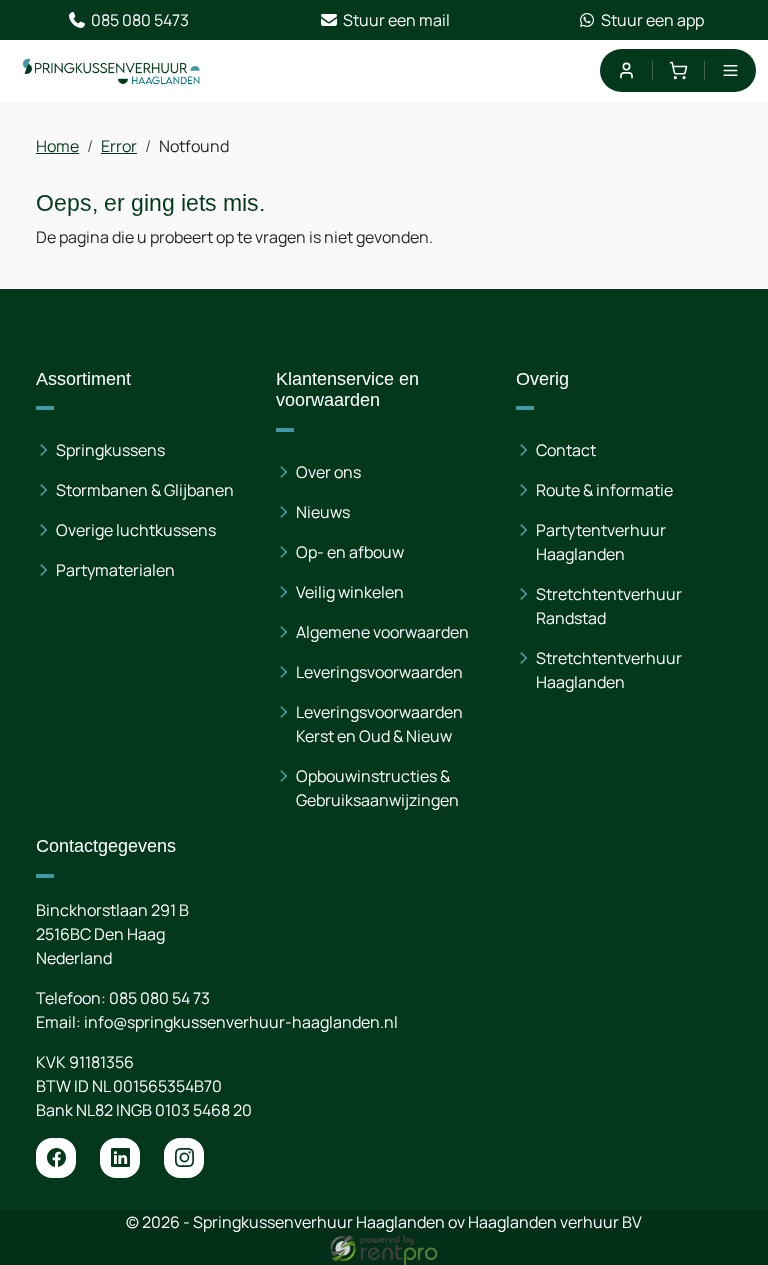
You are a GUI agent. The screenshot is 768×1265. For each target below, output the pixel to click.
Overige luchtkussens (136, 530)
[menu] (730, 70)
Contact (566, 450)
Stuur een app (652, 20)
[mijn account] (625, 70)
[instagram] (184, 1158)
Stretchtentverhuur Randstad (609, 606)
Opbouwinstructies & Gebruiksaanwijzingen (377, 788)
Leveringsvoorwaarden (379, 672)
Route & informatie (604, 490)
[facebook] (56, 1158)
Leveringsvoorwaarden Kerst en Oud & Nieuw (379, 724)
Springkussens (110, 450)
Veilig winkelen (350, 592)
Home (57, 146)
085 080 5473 (140, 20)
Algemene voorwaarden (382, 632)
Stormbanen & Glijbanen (145, 490)
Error (119, 146)
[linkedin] (120, 1158)
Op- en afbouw (350, 552)
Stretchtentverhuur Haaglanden (609, 670)
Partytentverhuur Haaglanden (601, 542)
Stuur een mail (396, 20)
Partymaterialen (115, 570)
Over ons (328, 472)
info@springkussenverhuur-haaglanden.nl (241, 1022)
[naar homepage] (112, 71)
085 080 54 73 (159, 998)
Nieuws (323, 512)
